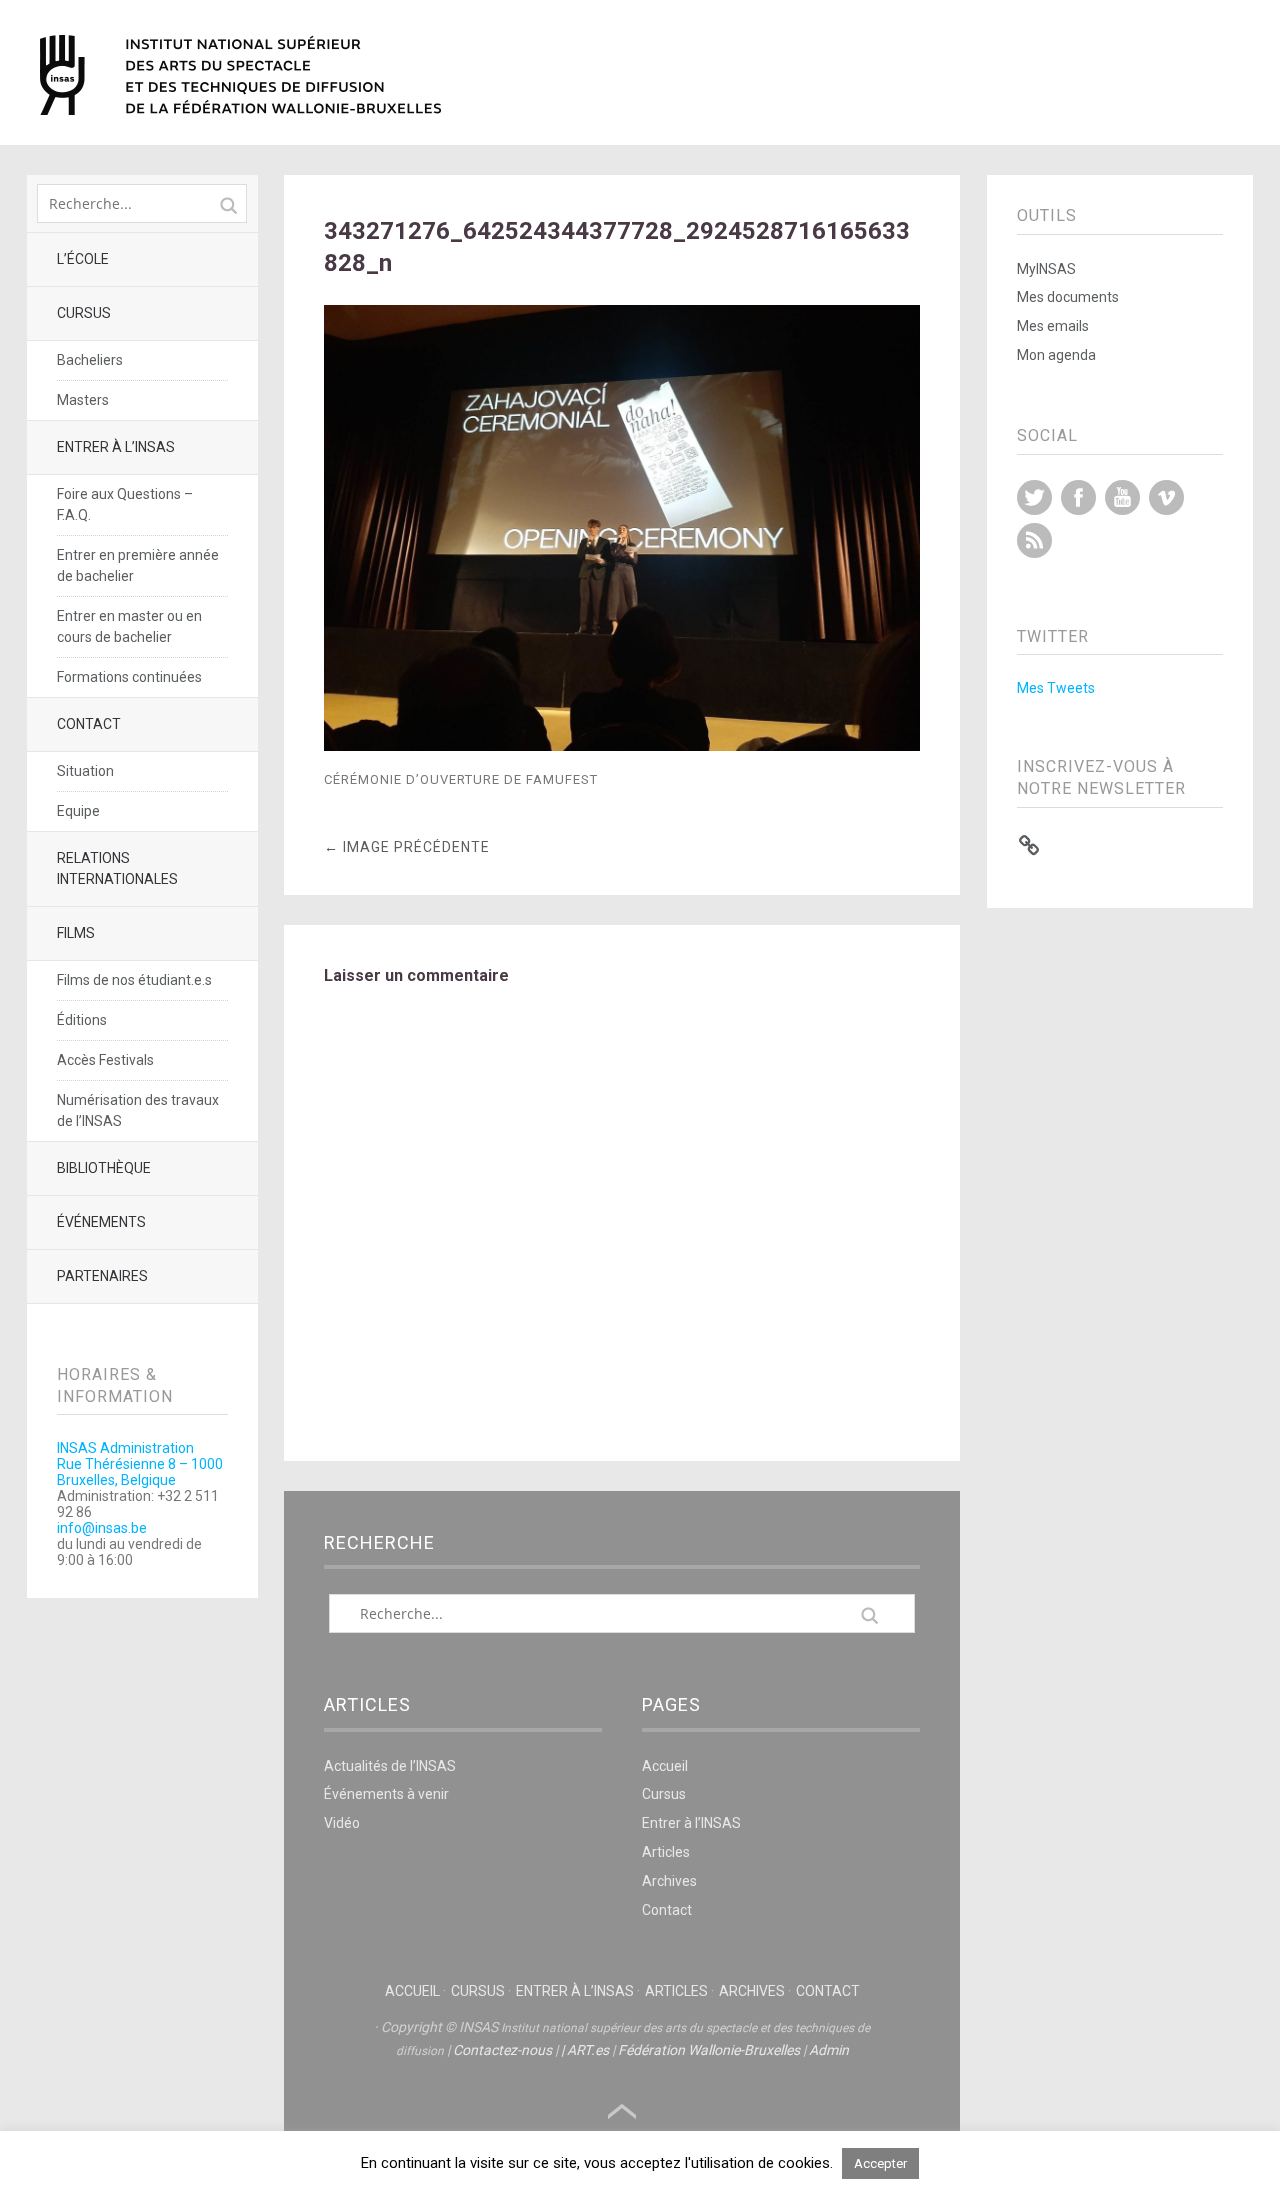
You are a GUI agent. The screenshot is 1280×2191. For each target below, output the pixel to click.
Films (76, 933)
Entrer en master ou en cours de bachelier (129, 626)
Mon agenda (1056, 355)
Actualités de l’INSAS (390, 1766)
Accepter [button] (880, 2163)
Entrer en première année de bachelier (138, 565)
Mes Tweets (1056, 688)
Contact (89, 724)
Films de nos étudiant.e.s (134, 980)
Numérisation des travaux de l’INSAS (138, 1110)
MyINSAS (1046, 269)
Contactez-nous (502, 2050)
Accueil (665, 1766)
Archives (669, 1881)
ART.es (588, 2050)
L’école (83, 259)
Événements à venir (386, 1794)
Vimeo (1166, 497)
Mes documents (1068, 297)
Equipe (78, 811)
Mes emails (1053, 326)
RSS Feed (1034, 540)
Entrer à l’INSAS (116, 447)
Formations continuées (129, 677)
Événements (101, 1222)
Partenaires (102, 1276)
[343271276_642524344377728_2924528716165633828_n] (622, 745)
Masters (83, 400)
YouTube (1122, 497)
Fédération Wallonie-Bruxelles (709, 2050)
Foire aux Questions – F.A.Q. (125, 504)
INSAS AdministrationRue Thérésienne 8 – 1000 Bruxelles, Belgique (140, 1464)
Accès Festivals (105, 1060)
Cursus (84, 313)
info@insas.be (102, 1528)
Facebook (1078, 497)
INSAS (240, 75)
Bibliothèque (104, 1168)
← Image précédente (407, 847)
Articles (666, 1852)
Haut (622, 2112)
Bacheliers (90, 360)
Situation (85, 771)
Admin (829, 2050)
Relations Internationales (117, 868)
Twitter (1034, 497)
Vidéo (342, 1823)
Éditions (82, 1020)
